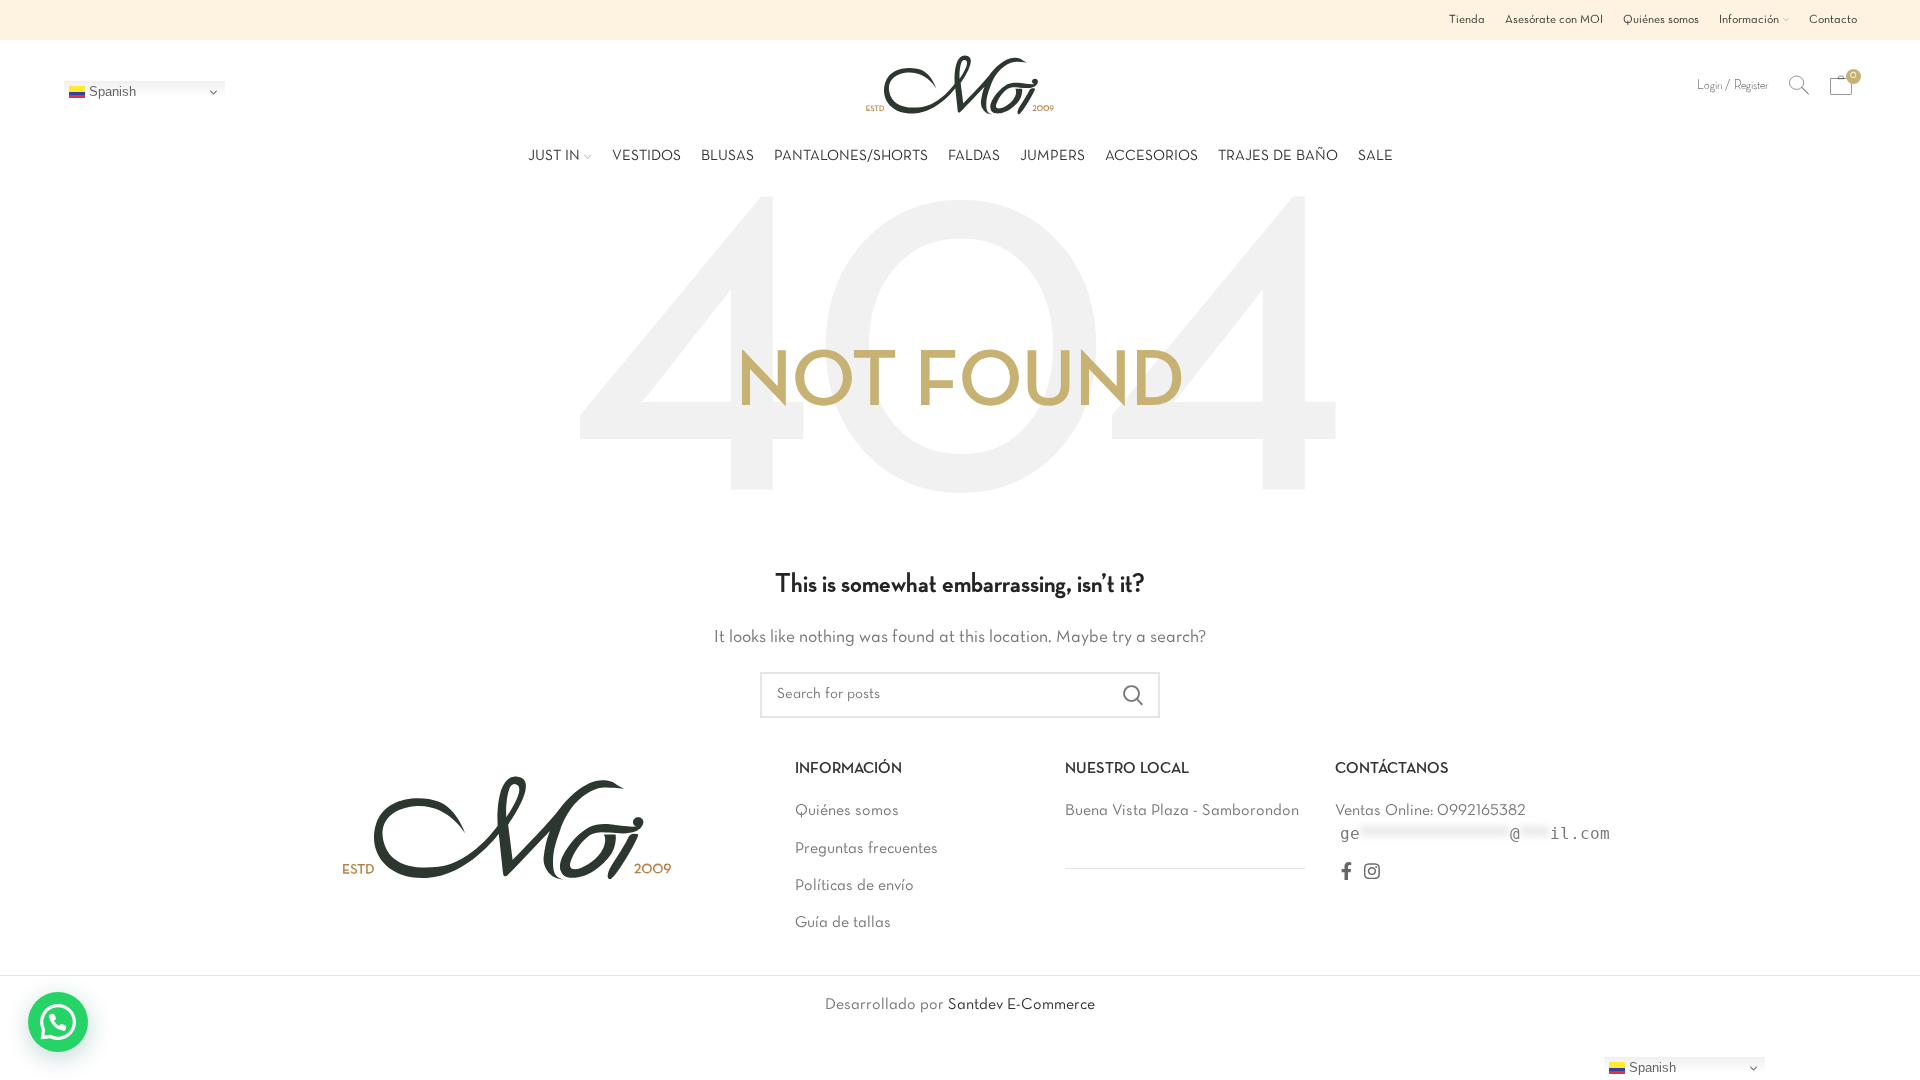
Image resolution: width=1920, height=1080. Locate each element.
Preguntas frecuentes (866, 849)
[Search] (1799, 85)
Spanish (110, 91)
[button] (58, 1022)
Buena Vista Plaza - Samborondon (1182, 811)
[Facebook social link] (1346, 871)
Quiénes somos (847, 811)
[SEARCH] (1133, 695)
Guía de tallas (843, 923)
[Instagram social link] (1372, 871)
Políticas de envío (854, 886)
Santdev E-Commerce (1021, 1005)
